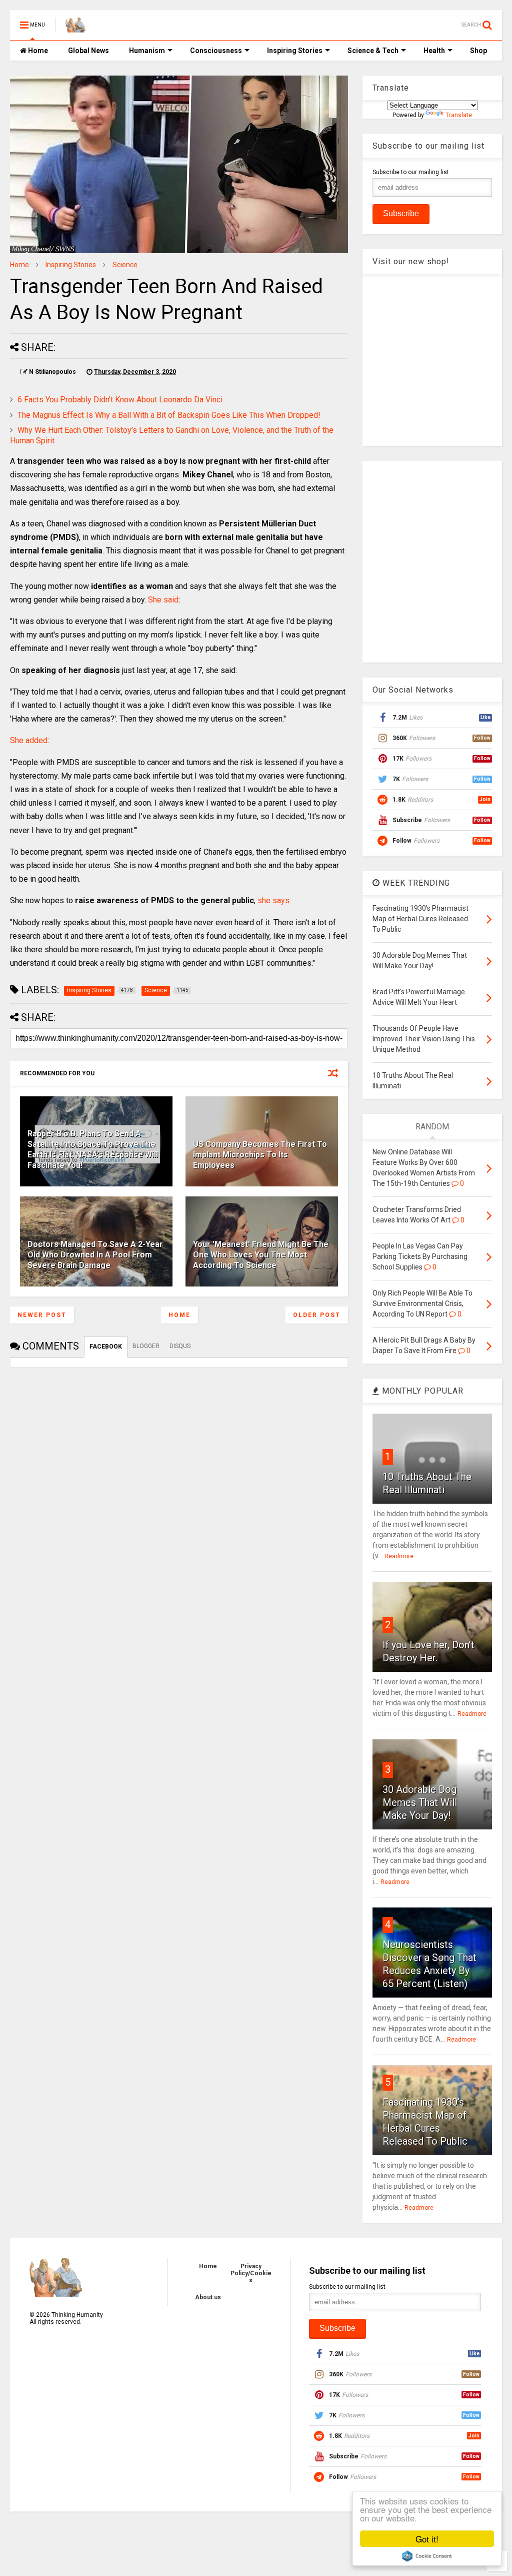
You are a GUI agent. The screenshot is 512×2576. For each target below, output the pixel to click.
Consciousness (216, 51)
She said (163, 600)
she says (273, 900)
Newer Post (42, 1315)
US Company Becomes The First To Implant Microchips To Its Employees (260, 1155)
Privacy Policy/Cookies (251, 2273)
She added (29, 740)
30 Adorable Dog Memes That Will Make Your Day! (420, 1802)
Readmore (399, 1556)
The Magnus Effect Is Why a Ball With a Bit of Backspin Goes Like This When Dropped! (169, 415)
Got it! (427, 2539)
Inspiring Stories (295, 51)
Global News (88, 51)
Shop (478, 51)
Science (125, 265)
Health (434, 51)
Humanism (147, 51)
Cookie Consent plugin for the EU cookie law (427, 2556)
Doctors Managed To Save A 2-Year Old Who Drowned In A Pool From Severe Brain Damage (95, 1255)
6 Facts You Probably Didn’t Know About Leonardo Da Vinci (120, 400)
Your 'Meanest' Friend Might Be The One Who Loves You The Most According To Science (261, 1255)
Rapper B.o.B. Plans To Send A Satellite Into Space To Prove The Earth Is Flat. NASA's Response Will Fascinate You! (93, 1149)
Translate (459, 115)
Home (37, 51)
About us (208, 2297)
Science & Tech (373, 51)
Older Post (317, 1315)
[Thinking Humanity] (75, 28)
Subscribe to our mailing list (411, 172)
